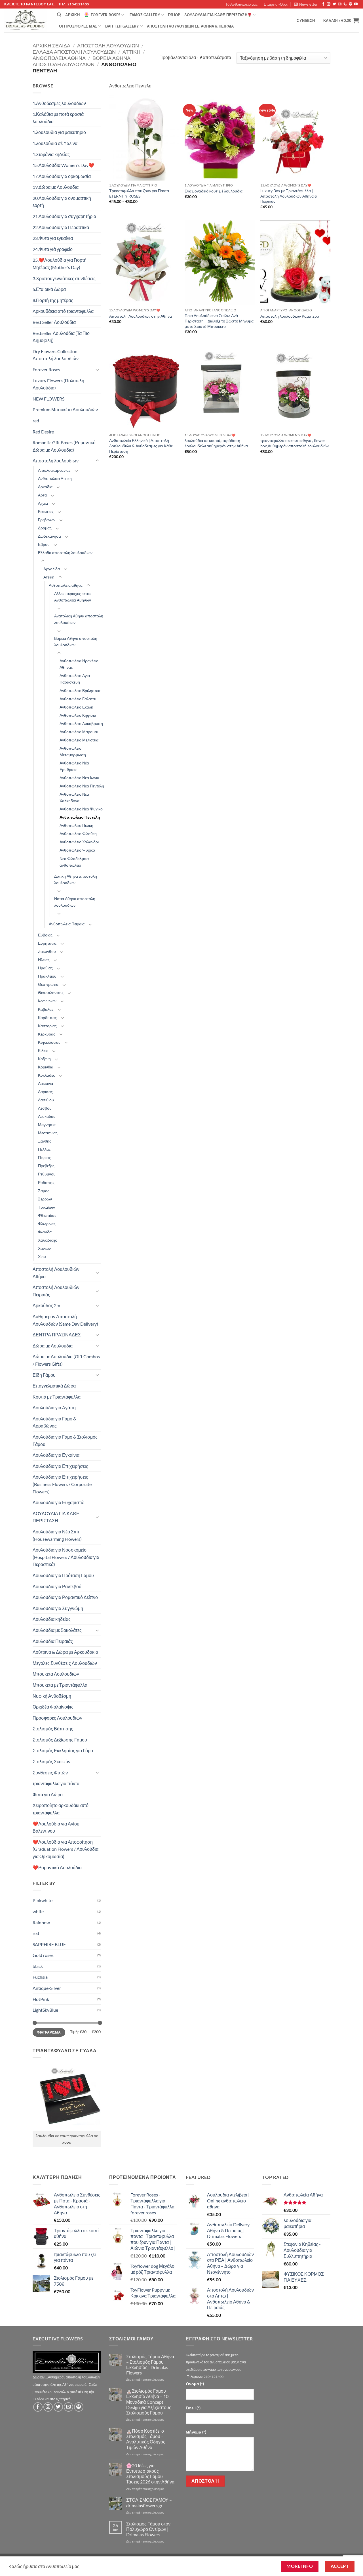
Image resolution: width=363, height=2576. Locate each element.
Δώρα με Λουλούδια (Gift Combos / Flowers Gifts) (66, 1360)
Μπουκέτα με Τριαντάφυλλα (60, 1685)
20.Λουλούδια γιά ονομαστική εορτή (62, 202)
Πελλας (44, 1149)
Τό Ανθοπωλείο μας (241, 4)
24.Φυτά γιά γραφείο (53, 249)
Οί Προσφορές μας (78, 26)
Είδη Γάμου (44, 1375)
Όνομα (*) (195, 2384)
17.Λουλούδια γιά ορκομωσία (62, 176)
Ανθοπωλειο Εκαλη (76, 707)
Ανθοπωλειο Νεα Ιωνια (79, 778)
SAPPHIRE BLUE (49, 1944)
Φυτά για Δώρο (48, 1794)
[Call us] (345, 4)
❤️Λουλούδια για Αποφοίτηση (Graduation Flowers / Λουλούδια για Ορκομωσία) (66, 1849)
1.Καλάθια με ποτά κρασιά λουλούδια (58, 118)
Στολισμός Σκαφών (51, 1761)
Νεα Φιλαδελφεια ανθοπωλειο (74, 862)
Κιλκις (43, 1050)
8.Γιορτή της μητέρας (53, 300)
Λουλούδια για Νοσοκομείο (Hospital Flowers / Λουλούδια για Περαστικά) (66, 1557)
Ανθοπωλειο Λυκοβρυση (81, 723)
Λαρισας (45, 1092)
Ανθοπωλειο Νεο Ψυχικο (81, 809)
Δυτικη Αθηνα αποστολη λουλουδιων (76, 879)
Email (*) (193, 2408)
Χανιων (44, 1248)
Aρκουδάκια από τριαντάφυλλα (63, 311)
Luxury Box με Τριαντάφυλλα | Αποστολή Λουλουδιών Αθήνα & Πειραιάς (289, 196)
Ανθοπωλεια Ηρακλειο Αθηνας (79, 664)
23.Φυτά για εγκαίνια (53, 238)
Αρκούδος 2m (46, 1305)
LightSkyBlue (45, 2010)
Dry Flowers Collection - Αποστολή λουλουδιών (56, 355)
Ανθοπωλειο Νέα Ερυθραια (74, 766)
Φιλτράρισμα (49, 2032)
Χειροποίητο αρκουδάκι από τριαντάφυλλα (61, 1809)
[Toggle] (97, 370)
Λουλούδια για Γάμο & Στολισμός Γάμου (65, 1440)
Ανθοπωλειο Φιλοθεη (78, 834)
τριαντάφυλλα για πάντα (56, 1783)
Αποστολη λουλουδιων (108, 45)
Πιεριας (44, 1157)
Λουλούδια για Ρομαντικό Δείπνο (65, 1597)
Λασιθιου (46, 1100)
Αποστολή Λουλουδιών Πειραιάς (56, 1291)
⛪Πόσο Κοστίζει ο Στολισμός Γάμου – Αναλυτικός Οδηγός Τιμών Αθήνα (146, 2439)
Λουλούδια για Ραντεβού (57, 1586)
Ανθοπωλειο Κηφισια (78, 715)
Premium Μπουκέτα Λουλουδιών (65, 409)
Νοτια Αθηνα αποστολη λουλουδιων (75, 902)
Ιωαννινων (47, 1001)
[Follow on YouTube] (356, 4)
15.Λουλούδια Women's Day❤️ (63, 165)
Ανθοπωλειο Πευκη (76, 825)
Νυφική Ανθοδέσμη (52, 1696)
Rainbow (41, 1922)
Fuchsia (40, 1977)
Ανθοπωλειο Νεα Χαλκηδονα (74, 797)
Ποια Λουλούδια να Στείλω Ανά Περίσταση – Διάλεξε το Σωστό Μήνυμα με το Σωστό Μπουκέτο (219, 321)
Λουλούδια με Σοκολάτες (57, 1630)
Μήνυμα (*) (196, 2432)
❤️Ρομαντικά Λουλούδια (57, 1867)
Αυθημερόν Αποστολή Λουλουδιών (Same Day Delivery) (65, 1320)
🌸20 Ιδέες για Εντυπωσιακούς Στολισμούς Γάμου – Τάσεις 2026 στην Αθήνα (150, 2474)
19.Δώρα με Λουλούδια (56, 187)
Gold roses (43, 1955)
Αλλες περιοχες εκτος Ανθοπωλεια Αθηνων (73, 597)
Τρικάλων (47, 1207)
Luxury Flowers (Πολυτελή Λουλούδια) (58, 384)
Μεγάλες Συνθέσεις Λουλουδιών (65, 1663)
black (38, 1966)
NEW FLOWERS (48, 399)
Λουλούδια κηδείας (52, 1619)
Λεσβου (45, 1108)
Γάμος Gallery (145, 15)
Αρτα (42, 495)
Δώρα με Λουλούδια (53, 1346)
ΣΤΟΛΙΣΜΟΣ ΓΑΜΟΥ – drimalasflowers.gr (149, 2502)
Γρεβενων (47, 520)
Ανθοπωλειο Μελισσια (79, 740)
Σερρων (45, 1199)
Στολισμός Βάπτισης (53, 1729)
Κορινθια (46, 1067)
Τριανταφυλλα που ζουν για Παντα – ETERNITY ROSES (141, 193)
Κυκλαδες (47, 1075)
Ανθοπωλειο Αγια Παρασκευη (75, 679)
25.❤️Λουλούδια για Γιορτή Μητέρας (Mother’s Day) (60, 264)
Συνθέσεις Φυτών (50, 1773)
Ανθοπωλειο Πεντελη (80, 817)
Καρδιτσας (47, 1017)
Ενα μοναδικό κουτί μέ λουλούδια (214, 191)
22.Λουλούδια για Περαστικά (61, 227)
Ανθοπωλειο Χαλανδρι (79, 842)
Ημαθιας (45, 968)
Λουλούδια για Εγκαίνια (56, 1455)
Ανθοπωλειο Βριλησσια (80, 690)
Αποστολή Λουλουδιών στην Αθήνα (141, 316)
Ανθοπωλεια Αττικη (55, 478)
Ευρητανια (47, 943)
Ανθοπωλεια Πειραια (67, 924)
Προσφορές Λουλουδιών (57, 1718)
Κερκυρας (47, 1034)
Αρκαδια (45, 487)
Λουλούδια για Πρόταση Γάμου (63, 1575)
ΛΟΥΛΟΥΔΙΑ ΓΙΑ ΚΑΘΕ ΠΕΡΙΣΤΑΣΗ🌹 (218, 15)
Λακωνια (46, 1083)
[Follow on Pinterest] (351, 4)
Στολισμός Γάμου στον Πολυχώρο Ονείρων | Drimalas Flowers (148, 2529)
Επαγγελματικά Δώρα (54, 1386)
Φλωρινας (47, 1224)
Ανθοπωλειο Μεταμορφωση (73, 751)
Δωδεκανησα (49, 536)
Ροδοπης (46, 1182)
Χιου (42, 1256)
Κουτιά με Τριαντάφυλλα (57, 1397)
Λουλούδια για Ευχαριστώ (59, 1502)
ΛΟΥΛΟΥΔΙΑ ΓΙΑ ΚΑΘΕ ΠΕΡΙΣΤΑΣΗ (56, 1517)
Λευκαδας (47, 1116)
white (38, 1911)
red (36, 421)
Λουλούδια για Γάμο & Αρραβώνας (54, 1422)
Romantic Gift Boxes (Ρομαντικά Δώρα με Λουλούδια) (64, 446)
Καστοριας (47, 1026)
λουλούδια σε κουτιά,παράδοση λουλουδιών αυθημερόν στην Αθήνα (216, 443)
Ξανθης (45, 1141)
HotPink (41, 1999)
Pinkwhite (43, 1900)
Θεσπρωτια (48, 984)
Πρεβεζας (46, 1166)
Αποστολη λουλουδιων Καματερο (290, 316)
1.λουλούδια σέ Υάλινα (55, 143)
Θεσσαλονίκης (51, 993)
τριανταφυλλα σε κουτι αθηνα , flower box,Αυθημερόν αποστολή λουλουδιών (295, 443)
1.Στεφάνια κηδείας (51, 154)
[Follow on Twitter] (334, 4)
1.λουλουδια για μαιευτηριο (59, 132)
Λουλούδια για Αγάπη (54, 1408)
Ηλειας (44, 960)
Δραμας (45, 528)
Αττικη (131, 52)
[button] (306, 4)
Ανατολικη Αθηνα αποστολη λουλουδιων (79, 619)
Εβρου (44, 544)
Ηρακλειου (47, 976)
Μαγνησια (47, 1124)
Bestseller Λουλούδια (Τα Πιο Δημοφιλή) (61, 337)
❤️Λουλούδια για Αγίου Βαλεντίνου (56, 1827)
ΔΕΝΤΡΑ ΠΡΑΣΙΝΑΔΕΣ (57, 1335)
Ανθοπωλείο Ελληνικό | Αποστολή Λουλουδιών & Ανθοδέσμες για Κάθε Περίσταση (141, 446)
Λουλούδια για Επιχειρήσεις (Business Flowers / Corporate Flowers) (62, 1484)
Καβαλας (46, 1009)
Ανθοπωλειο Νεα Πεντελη (82, 786)
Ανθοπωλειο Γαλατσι (78, 699)
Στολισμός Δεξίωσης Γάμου (60, 1740)
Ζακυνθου (47, 951)
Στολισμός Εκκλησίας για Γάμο (63, 1750)
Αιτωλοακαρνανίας (54, 470)
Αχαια (43, 503)
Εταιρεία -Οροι (276, 4)
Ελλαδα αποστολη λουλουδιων (74, 52)
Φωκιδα (45, 1232)
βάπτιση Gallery (122, 26)
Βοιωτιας (46, 511)
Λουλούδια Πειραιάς (53, 1641)
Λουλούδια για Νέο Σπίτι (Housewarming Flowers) (57, 1535)
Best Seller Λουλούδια (54, 322)
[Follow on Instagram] (329, 4)
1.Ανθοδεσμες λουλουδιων (59, 103)
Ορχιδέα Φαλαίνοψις (53, 1707)
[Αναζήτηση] (59, 15)
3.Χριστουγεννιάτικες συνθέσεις (64, 278)
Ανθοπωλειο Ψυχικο (77, 850)
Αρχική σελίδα (51, 45)
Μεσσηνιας (48, 1133)
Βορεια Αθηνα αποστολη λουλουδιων (82, 61)
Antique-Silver (47, 1988)
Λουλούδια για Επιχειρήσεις (60, 1466)
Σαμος (44, 1191)
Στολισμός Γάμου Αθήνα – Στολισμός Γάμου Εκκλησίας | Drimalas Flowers (150, 2365)
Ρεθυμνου (47, 1174)
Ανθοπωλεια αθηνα (59, 58)
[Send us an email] (340, 4)
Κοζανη (44, 1059)
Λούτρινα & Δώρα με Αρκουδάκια (65, 1652)
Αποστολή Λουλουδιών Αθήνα (56, 1273)
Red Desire (43, 432)
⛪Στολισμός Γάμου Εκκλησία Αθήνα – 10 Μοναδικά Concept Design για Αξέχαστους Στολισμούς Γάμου (149, 2402)
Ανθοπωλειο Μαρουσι (79, 732)
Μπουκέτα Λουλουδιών (56, 1674)
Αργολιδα (52, 569)
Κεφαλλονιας (49, 1042)
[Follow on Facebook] (323, 4)
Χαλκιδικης (48, 1240)
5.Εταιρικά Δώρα (49, 289)
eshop (174, 15)
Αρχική (72, 15)
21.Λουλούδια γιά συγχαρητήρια (64, 216)
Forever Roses (105, 15)
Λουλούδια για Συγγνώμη (58, 1608)
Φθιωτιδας (47, 1215)
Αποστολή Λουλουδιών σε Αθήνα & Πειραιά (190, 26)
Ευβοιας (45, 935)
